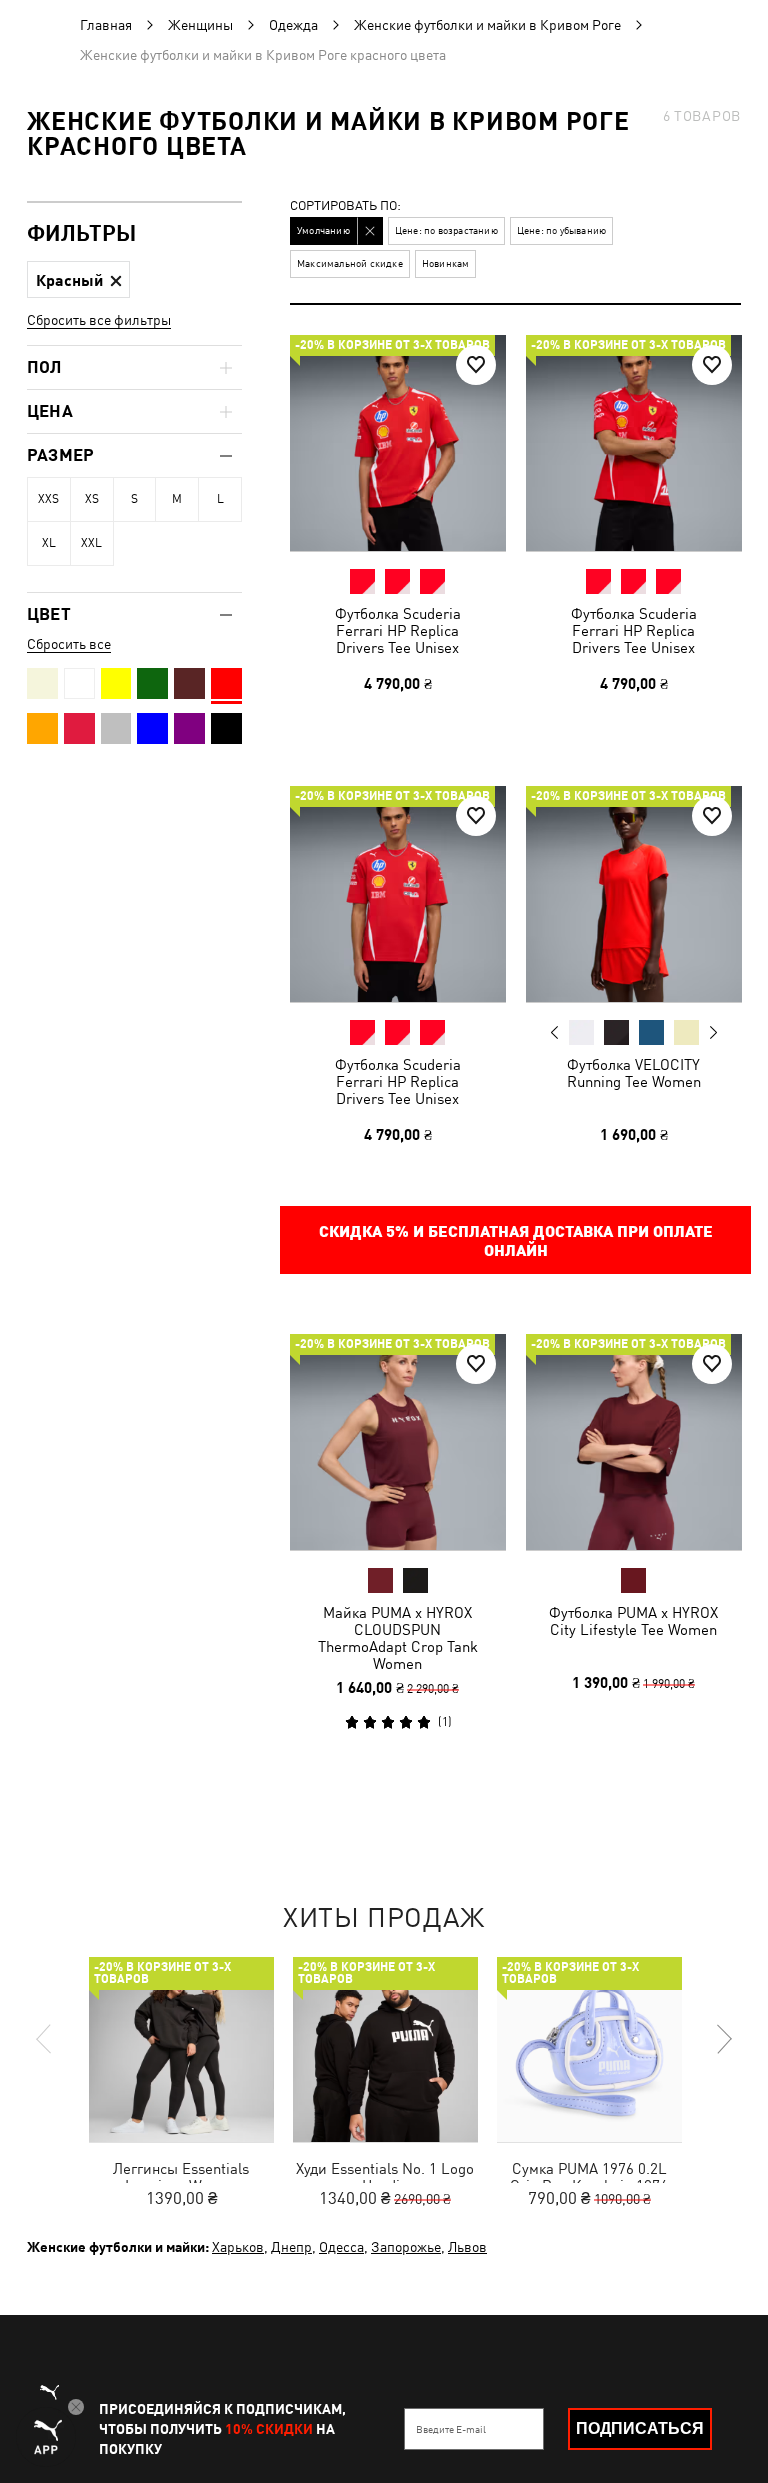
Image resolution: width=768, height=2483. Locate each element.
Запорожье (406, 2247)
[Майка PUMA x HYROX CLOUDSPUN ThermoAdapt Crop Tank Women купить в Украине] (398, 1442)
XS (92, 499)
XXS (48, 499)
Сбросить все (69, 644)
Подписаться (640, 2428)
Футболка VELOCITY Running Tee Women (633, 1072)
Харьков (238, 2247)
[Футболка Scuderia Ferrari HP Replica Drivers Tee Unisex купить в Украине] (398, 443)
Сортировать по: (345, 206)
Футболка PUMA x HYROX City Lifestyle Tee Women (633, 1621)
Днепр (291, 2247)
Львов (467, 2247)
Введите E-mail (451, 2429)
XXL (91, 543)
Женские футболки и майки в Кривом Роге (487, 25)
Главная (106, 25)
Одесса (341, 2247)
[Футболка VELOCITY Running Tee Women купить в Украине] (634, 894)
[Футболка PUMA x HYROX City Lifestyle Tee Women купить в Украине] (634, 1442)
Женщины (200, 25)
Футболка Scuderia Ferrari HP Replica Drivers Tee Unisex (398, 630)
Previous (554, 1031)
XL (49, 543)
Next (712, 1032)
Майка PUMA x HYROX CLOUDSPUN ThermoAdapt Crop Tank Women (398, 1638)
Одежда (293, 25)
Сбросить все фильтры (99, 320)
